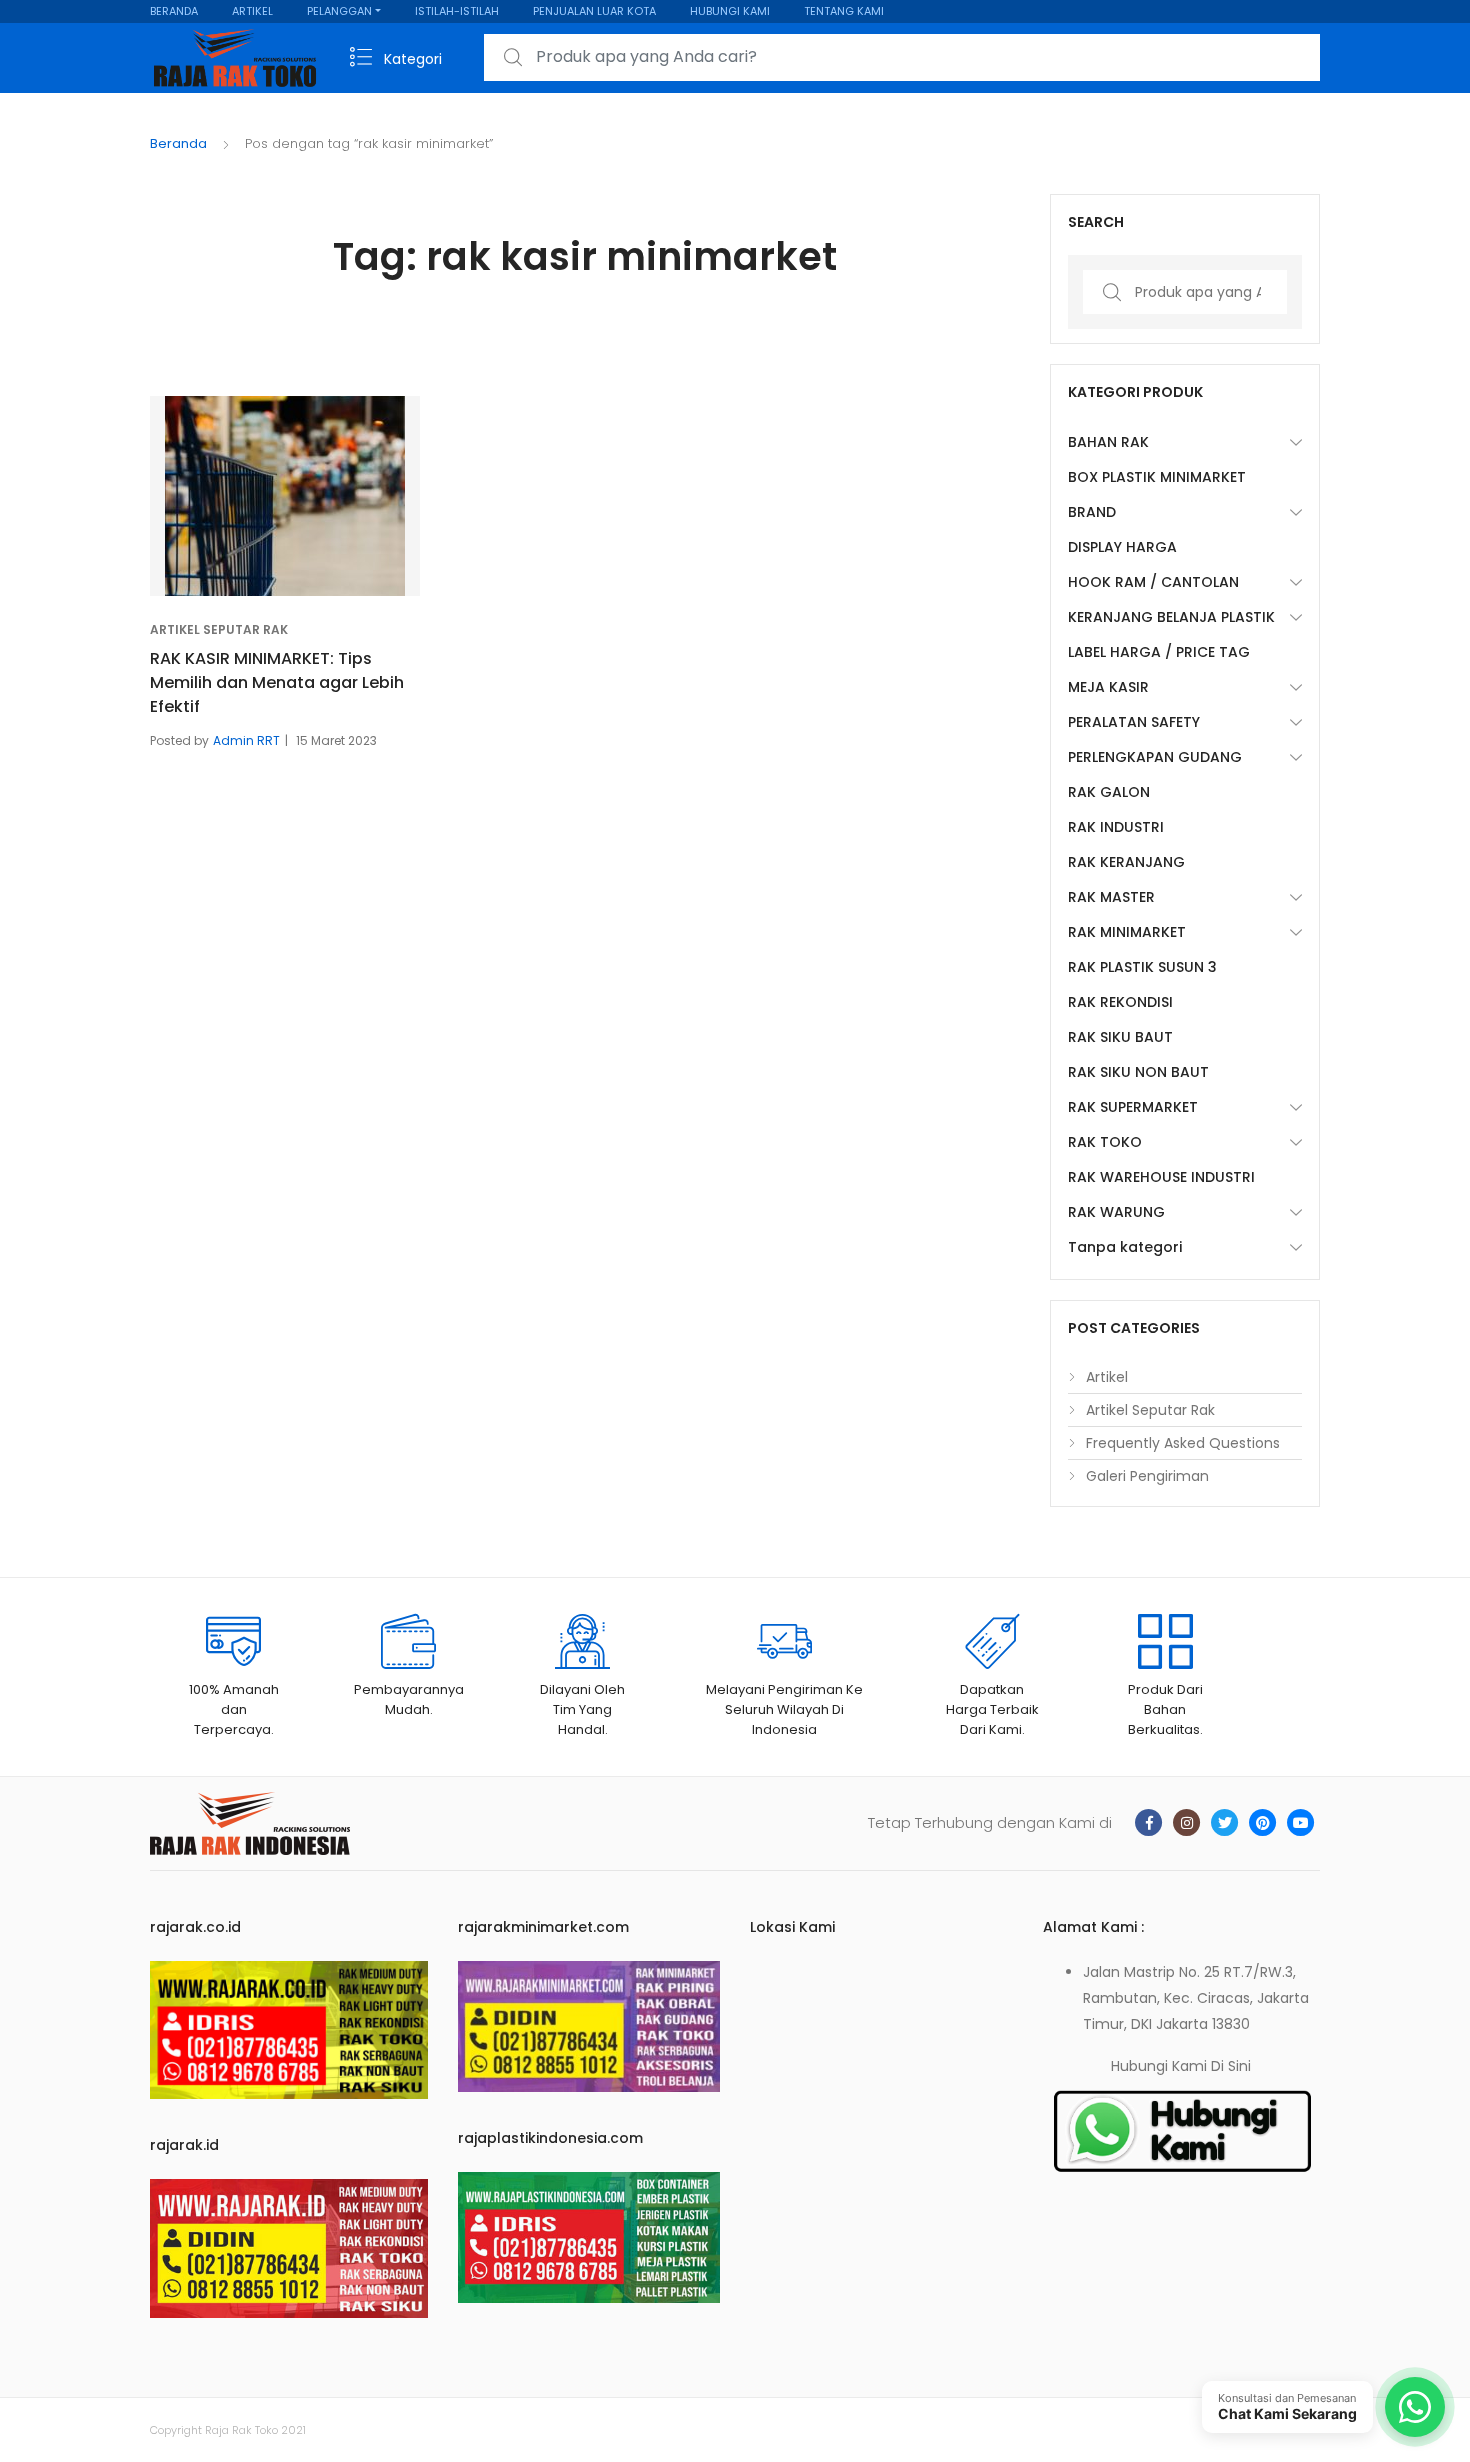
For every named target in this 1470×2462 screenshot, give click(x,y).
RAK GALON (1109, 792)
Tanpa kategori (1125, 1247)
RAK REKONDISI (1120, 1002)
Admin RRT (246, 740)
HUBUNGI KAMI (730, 11)
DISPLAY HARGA (1122, 547)
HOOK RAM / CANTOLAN (1153, 582)
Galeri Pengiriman (1147, 1476)
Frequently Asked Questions (1183, 1443)
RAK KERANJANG (1126, 862)
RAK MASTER (1111, 897)
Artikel (1107, 1377)
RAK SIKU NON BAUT (1138, 1072)
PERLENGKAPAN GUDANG (1155, 757)
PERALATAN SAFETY (1134, 722)
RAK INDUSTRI (1116, 827)
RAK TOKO (1105, 1142)
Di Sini (1231, 2066)
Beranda (178, 143)
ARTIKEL (252, 11)
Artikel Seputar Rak (219, 629)
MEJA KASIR (1108, 687)
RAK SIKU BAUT (1120, 1037)
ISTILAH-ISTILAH (457, 11)
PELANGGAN (339, 11)
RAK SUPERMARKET (1133, 1107)
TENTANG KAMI (844, 11)
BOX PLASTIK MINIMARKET (1157, 477)
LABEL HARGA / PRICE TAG (1159, 652)
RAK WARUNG (1116, 1212)
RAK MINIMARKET (1127, 932)
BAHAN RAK (1108, 442)
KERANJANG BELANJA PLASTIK (1171, 617)
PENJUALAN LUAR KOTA (594, 11)
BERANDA (174, 11)
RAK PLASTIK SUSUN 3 (1142, 967)
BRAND (1092, 512)
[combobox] (902, 57)
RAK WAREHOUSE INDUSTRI (1161, 1177)
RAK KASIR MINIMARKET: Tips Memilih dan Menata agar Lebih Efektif (277, 682)
